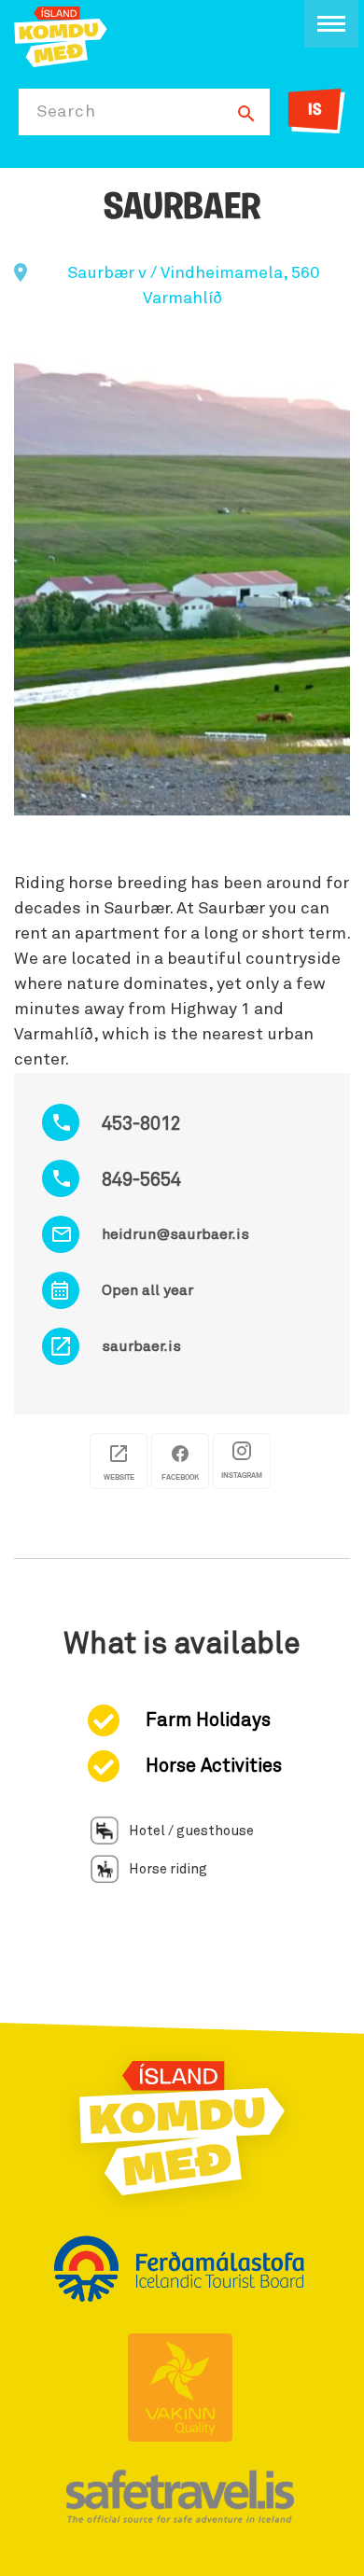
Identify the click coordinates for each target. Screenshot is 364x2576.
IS (315, 111)
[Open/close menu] (331, 24)
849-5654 (141, 1180)
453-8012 (141, 1124)
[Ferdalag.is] (61, 35)
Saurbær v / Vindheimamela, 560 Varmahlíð (193, 286)
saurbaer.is (141, 1346)
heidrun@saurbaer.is (175, 1234)
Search (66, 112)
